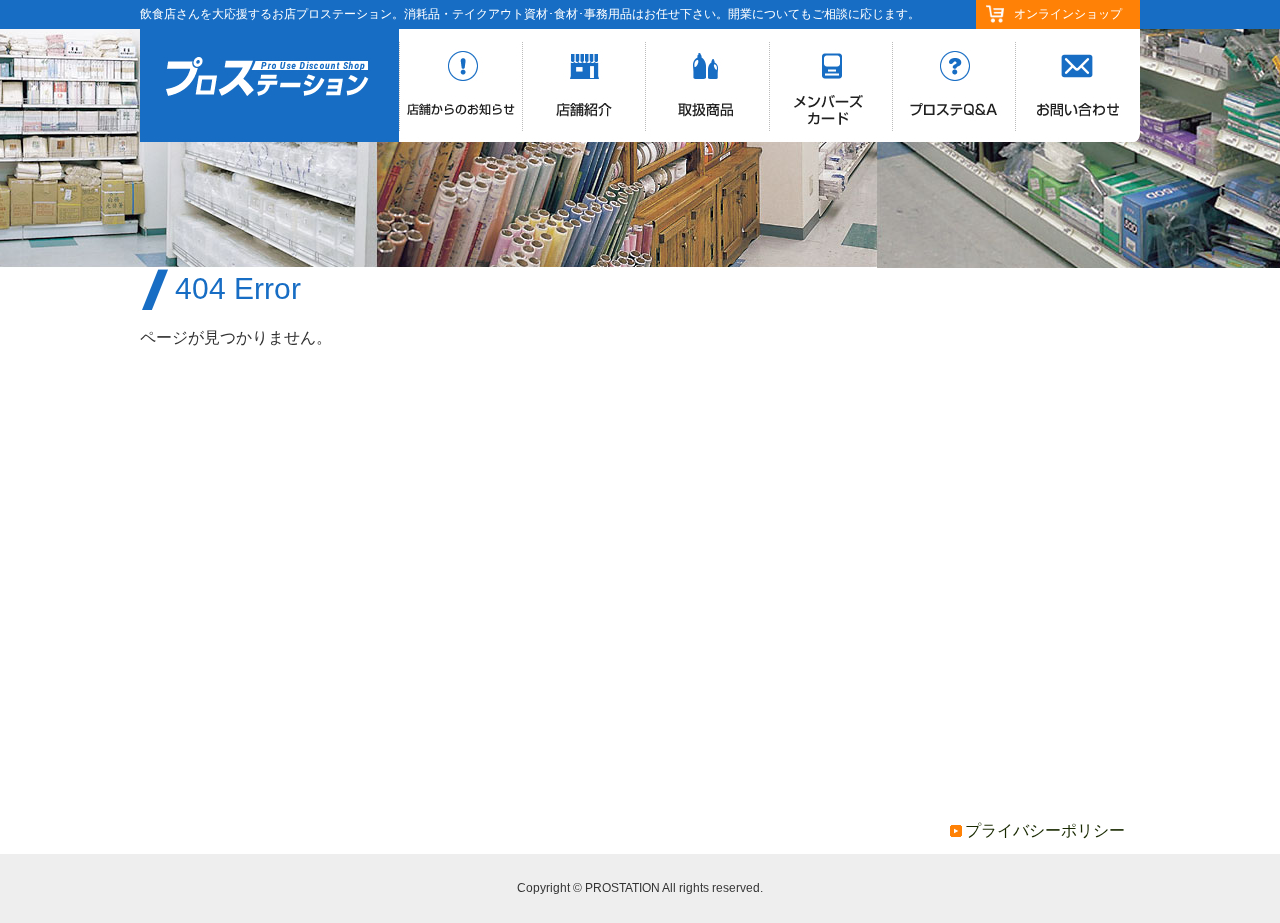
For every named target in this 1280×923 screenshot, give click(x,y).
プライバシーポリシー (1045, 830)
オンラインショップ (1068, 14)
